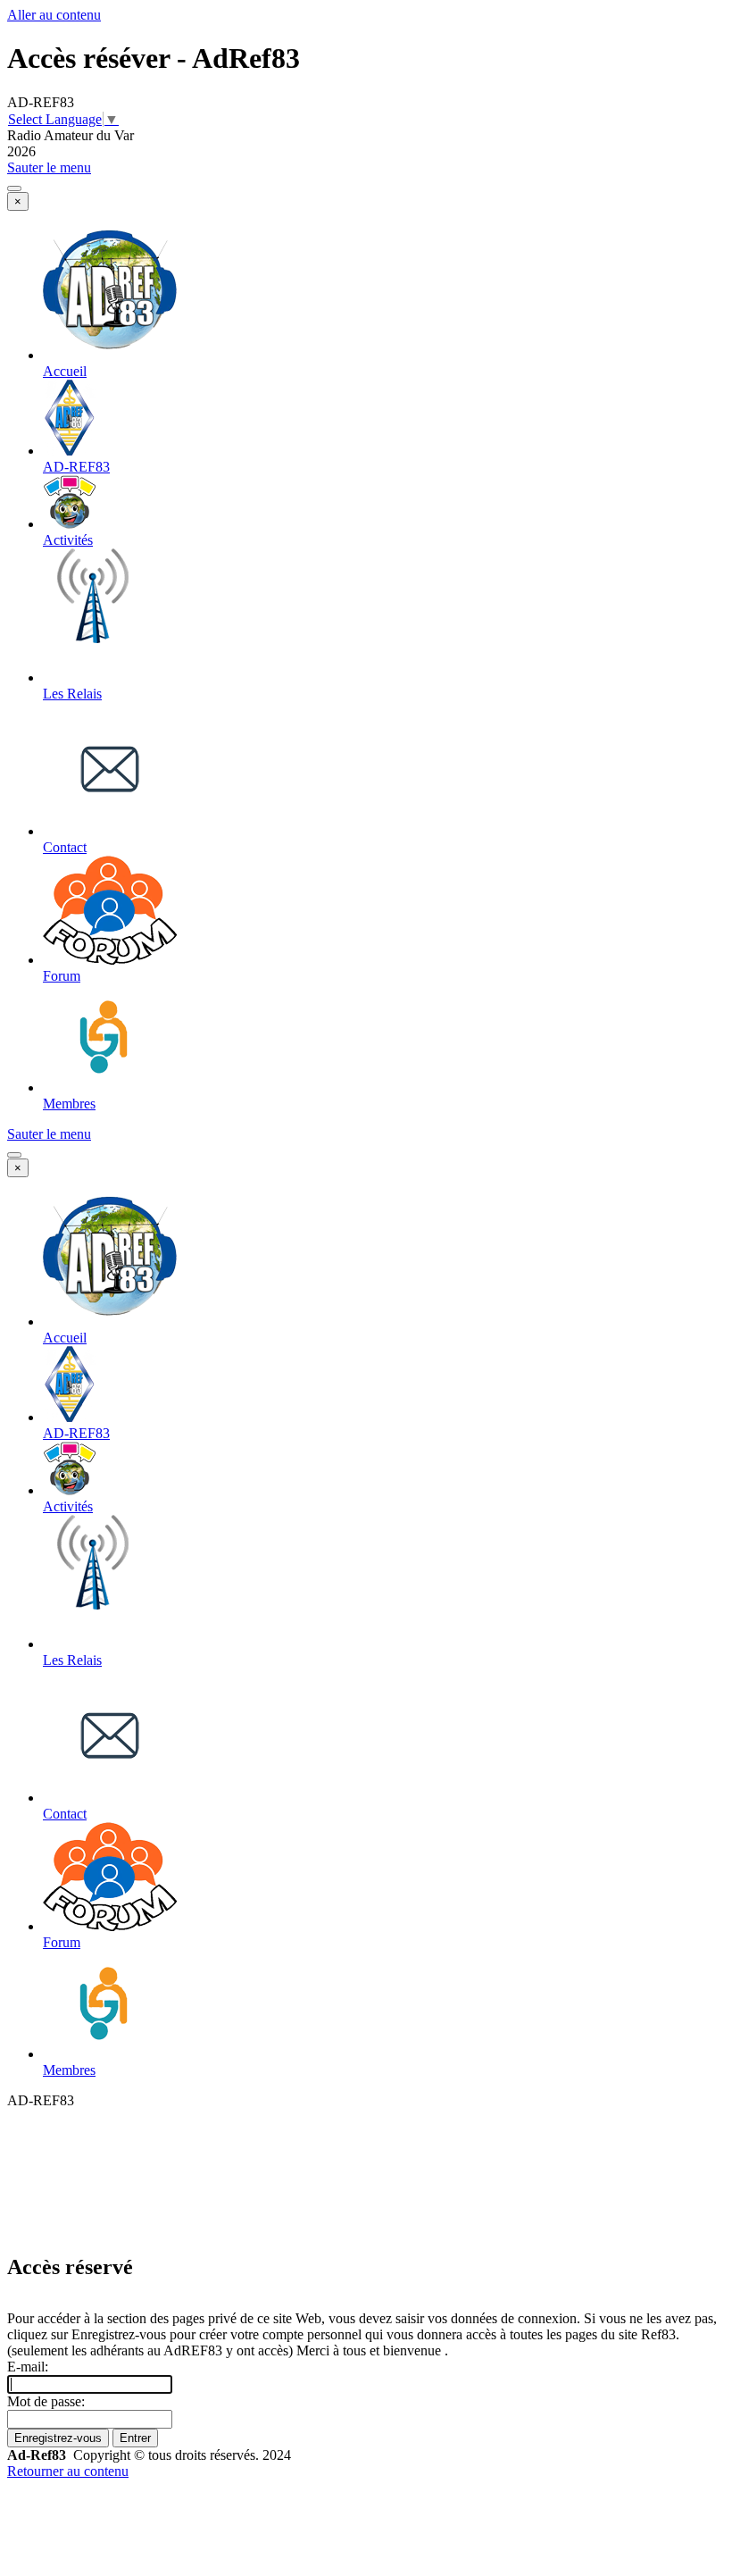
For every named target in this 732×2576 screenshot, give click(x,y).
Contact (65, 847)
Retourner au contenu (68, 2471)
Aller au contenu (54, 15)
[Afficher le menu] (14, 188)
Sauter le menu (49, 167)
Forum (62, 976)
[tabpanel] (366, 2455)
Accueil (65, 371)
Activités (68, 540)
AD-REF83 (76, 467)
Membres (69, 1104)
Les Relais (72, 694)
